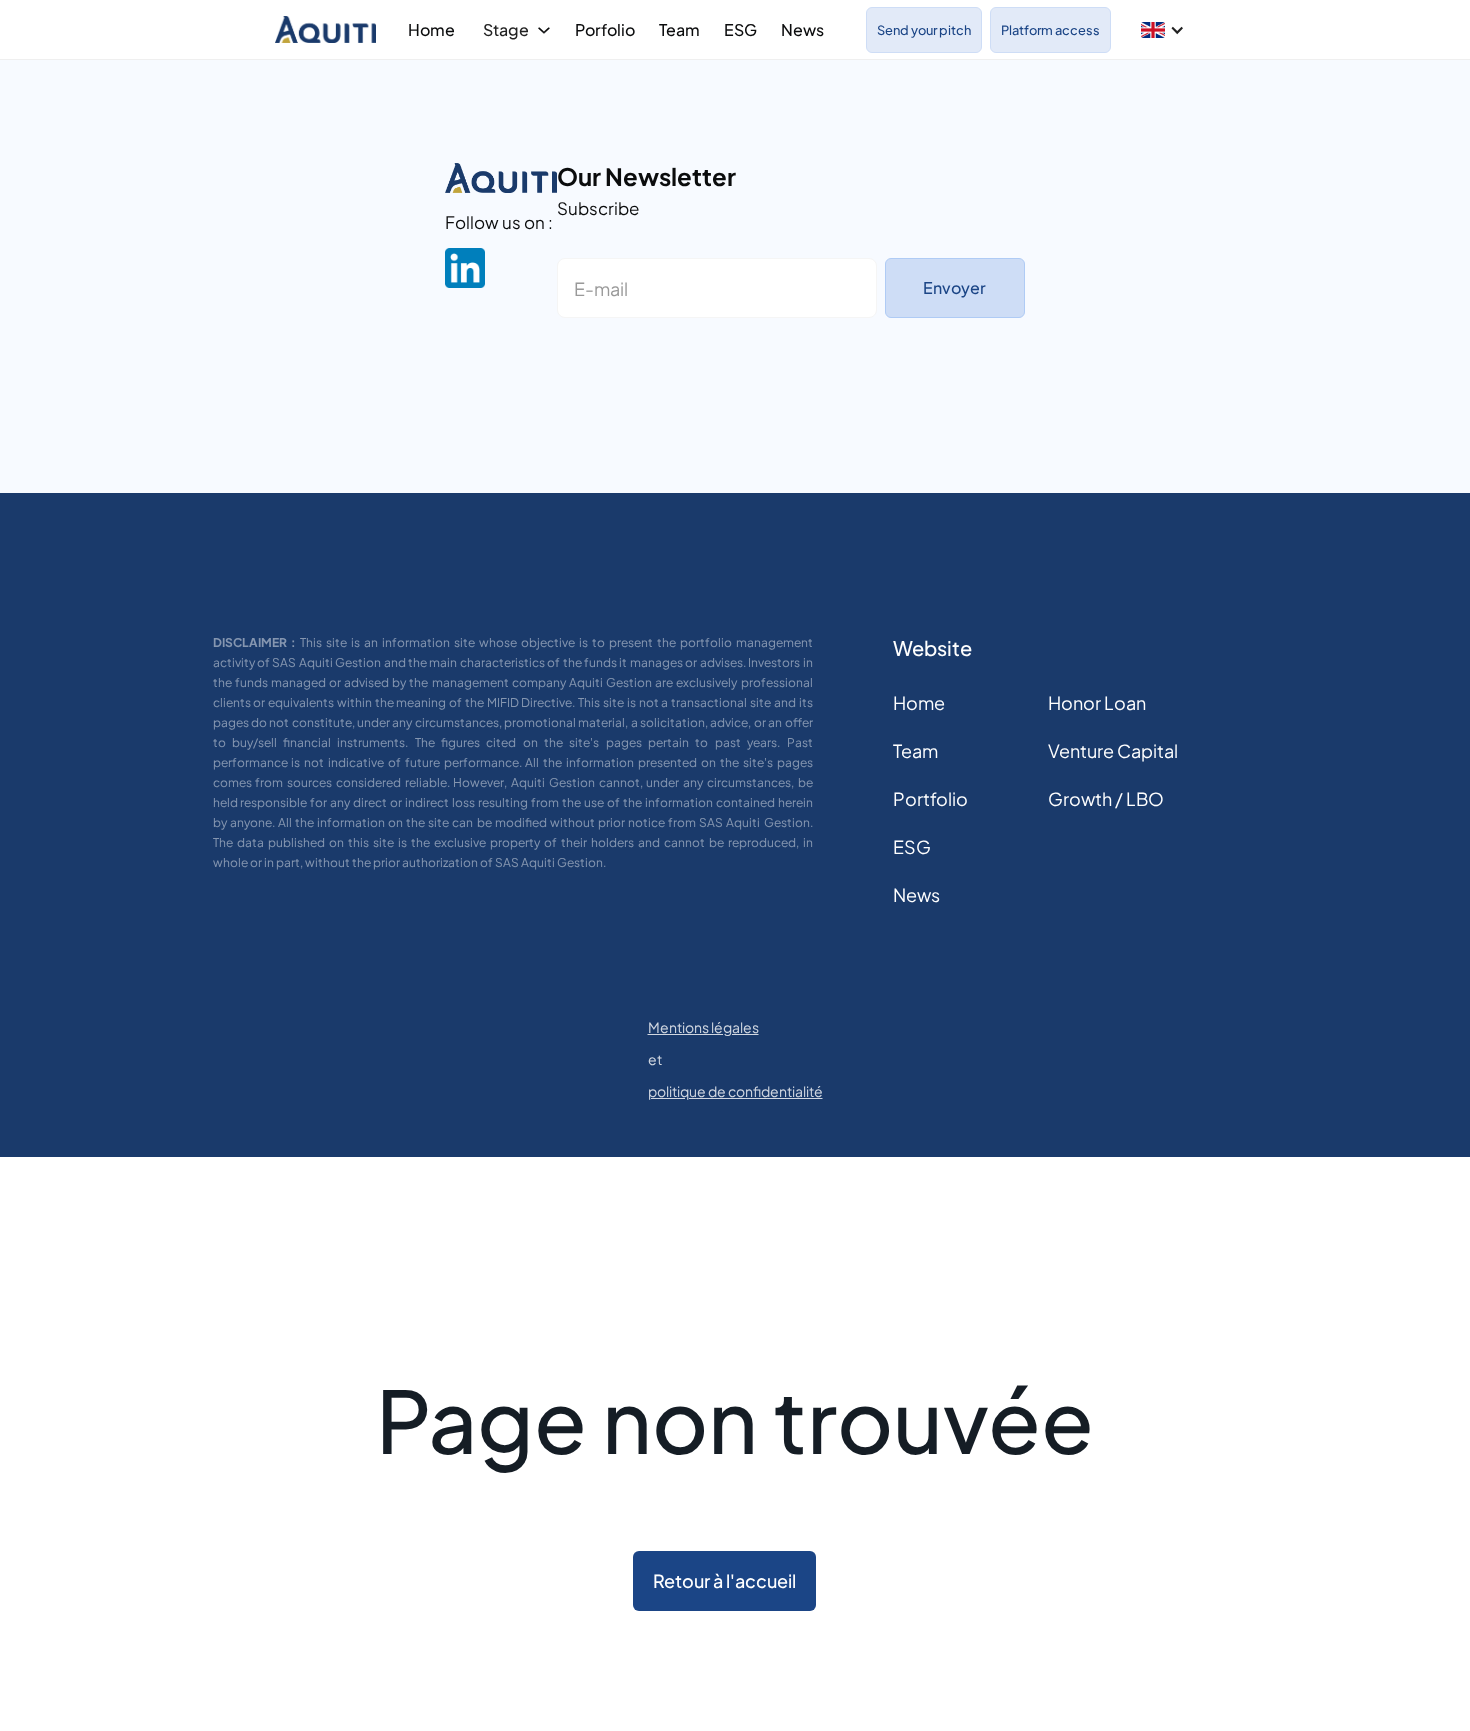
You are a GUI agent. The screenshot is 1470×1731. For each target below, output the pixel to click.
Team (679, 29)
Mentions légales (703, 1027)
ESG (740, 29)
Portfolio (930, 798)
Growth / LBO (1106, 798)
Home (431, 29)
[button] (1163, 29)
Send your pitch (924, 30)
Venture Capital (1113, 750)
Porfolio (605, 29)
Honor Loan (1097, 702)
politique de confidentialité (735, 1091)
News (802, 29)
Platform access (1050, 30)
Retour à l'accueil (724, 1580)
